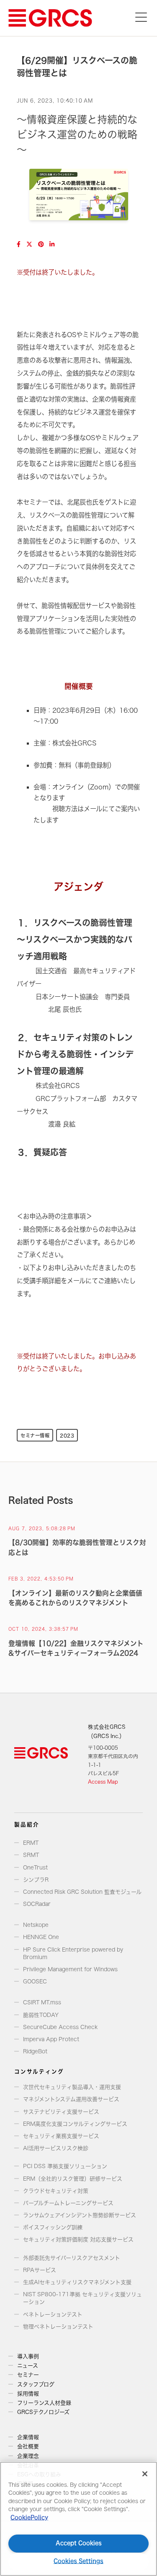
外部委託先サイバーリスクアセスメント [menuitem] (72, 2258)
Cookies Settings (78, 2561)
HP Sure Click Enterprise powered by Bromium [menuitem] (73, 1953)
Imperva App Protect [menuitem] (51, 2039)
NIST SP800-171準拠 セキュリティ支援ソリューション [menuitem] (82, 2298)
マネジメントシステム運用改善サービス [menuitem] (71, 2099)
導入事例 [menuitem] (28, 2356)
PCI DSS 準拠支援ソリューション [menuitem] (65, 2166)
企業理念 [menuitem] (28, 2456)
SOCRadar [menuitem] (37, 1904)
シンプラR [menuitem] (36, 1880)
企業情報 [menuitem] (28, 2437)
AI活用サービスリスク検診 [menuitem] (56, 2148)
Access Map (103, 1782)
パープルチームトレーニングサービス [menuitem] (68, 2203)
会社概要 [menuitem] (28, 2446)
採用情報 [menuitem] (28, 2394)
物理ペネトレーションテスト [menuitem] (58, 2327)
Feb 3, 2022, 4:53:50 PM (41, 1579)
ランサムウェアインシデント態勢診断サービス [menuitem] (80, 2215)
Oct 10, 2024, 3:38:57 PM (43, 1629)
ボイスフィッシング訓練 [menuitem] (53, 2227)
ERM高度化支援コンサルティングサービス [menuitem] (75, 2124)
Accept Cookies (79, 2543)
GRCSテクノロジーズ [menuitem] (43, 2412)
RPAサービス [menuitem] (40, 2270)
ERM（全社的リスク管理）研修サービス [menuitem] (73, 2179)
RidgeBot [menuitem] (35, 2051)
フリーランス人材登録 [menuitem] (44, 2403)
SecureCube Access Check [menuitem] (60, 2027)
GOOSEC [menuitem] (35, 1982)
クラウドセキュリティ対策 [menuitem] (56, 2191)
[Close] (145, 2474)
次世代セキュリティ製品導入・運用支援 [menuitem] (72, 2087)
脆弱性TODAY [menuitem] (41, 2015)
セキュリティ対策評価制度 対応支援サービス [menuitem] (78, 2239)
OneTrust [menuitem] (35, 1868)
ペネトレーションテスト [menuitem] (53, 2314)
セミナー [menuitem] (28, 2375)
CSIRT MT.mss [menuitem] (42, 2002)
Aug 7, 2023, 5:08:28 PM (42, 1529)
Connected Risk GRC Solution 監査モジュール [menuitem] (82, 1892)
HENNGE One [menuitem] (41, 1937)
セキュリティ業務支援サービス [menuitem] (61, 2136)
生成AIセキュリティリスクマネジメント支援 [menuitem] (77, 2282)
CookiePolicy (29, 2518)
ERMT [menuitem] (31, 1843)
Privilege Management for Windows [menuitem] (70, 1969)
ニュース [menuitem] (28, 2366)
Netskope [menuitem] (36, 1925)
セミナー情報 (35, 1435)
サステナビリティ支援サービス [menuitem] (61, 2112)
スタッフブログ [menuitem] (36, 2384)
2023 (67, 1435)
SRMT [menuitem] (31, 1855)
